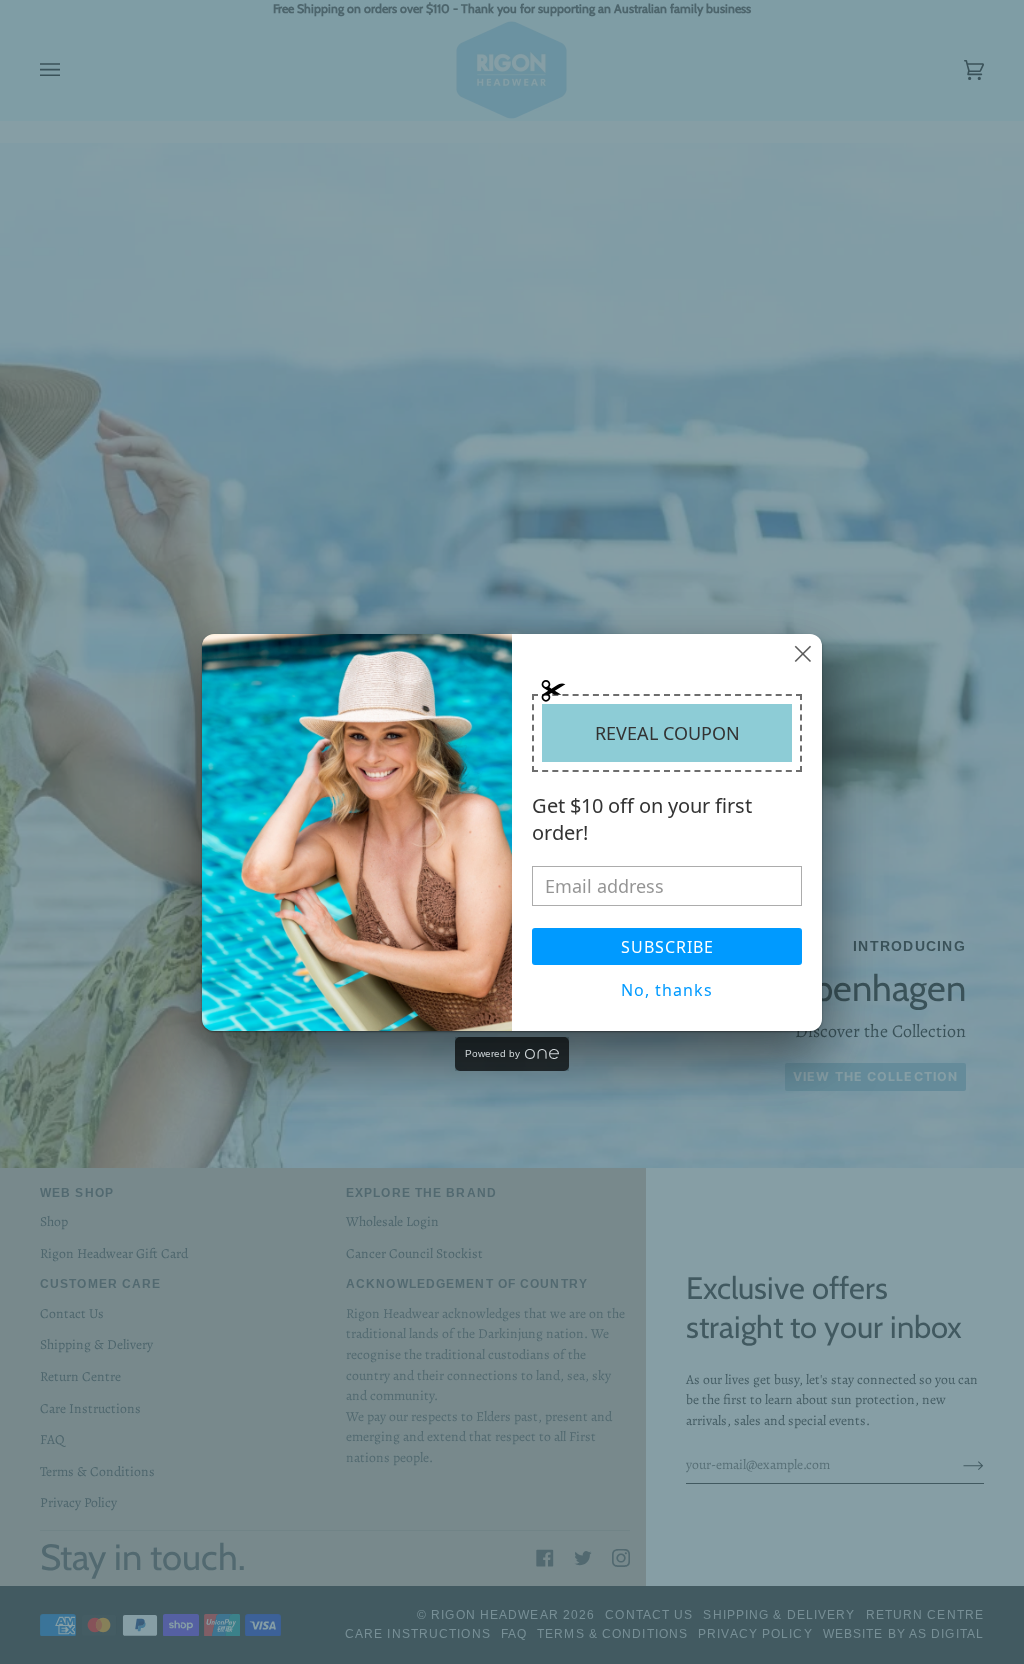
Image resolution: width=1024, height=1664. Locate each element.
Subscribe (667, 947)
